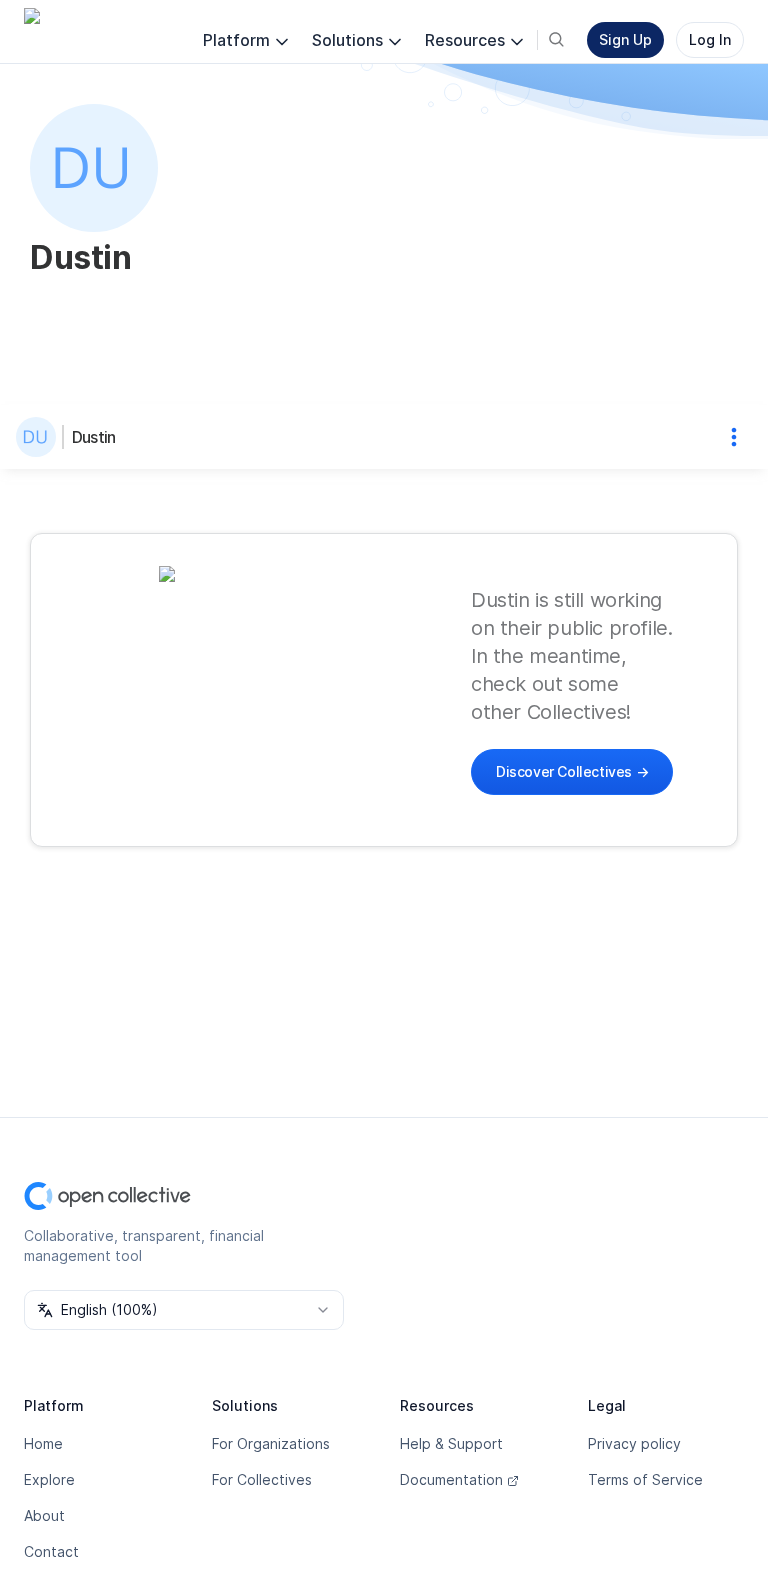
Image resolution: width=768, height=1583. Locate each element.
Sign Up (625, 39)
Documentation (451, 1479)
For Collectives (262, 1479)
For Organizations (271, 1443)
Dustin (93, 437)
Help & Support (451, 1443)
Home (43, 1443)
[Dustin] (40, 437)
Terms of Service (645, 1479)
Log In (710, 39)
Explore (49, 1479)
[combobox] (184, 1310)
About (44, 1515)
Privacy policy (634, 1443)
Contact (51, 1551)
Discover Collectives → (572, 771)
